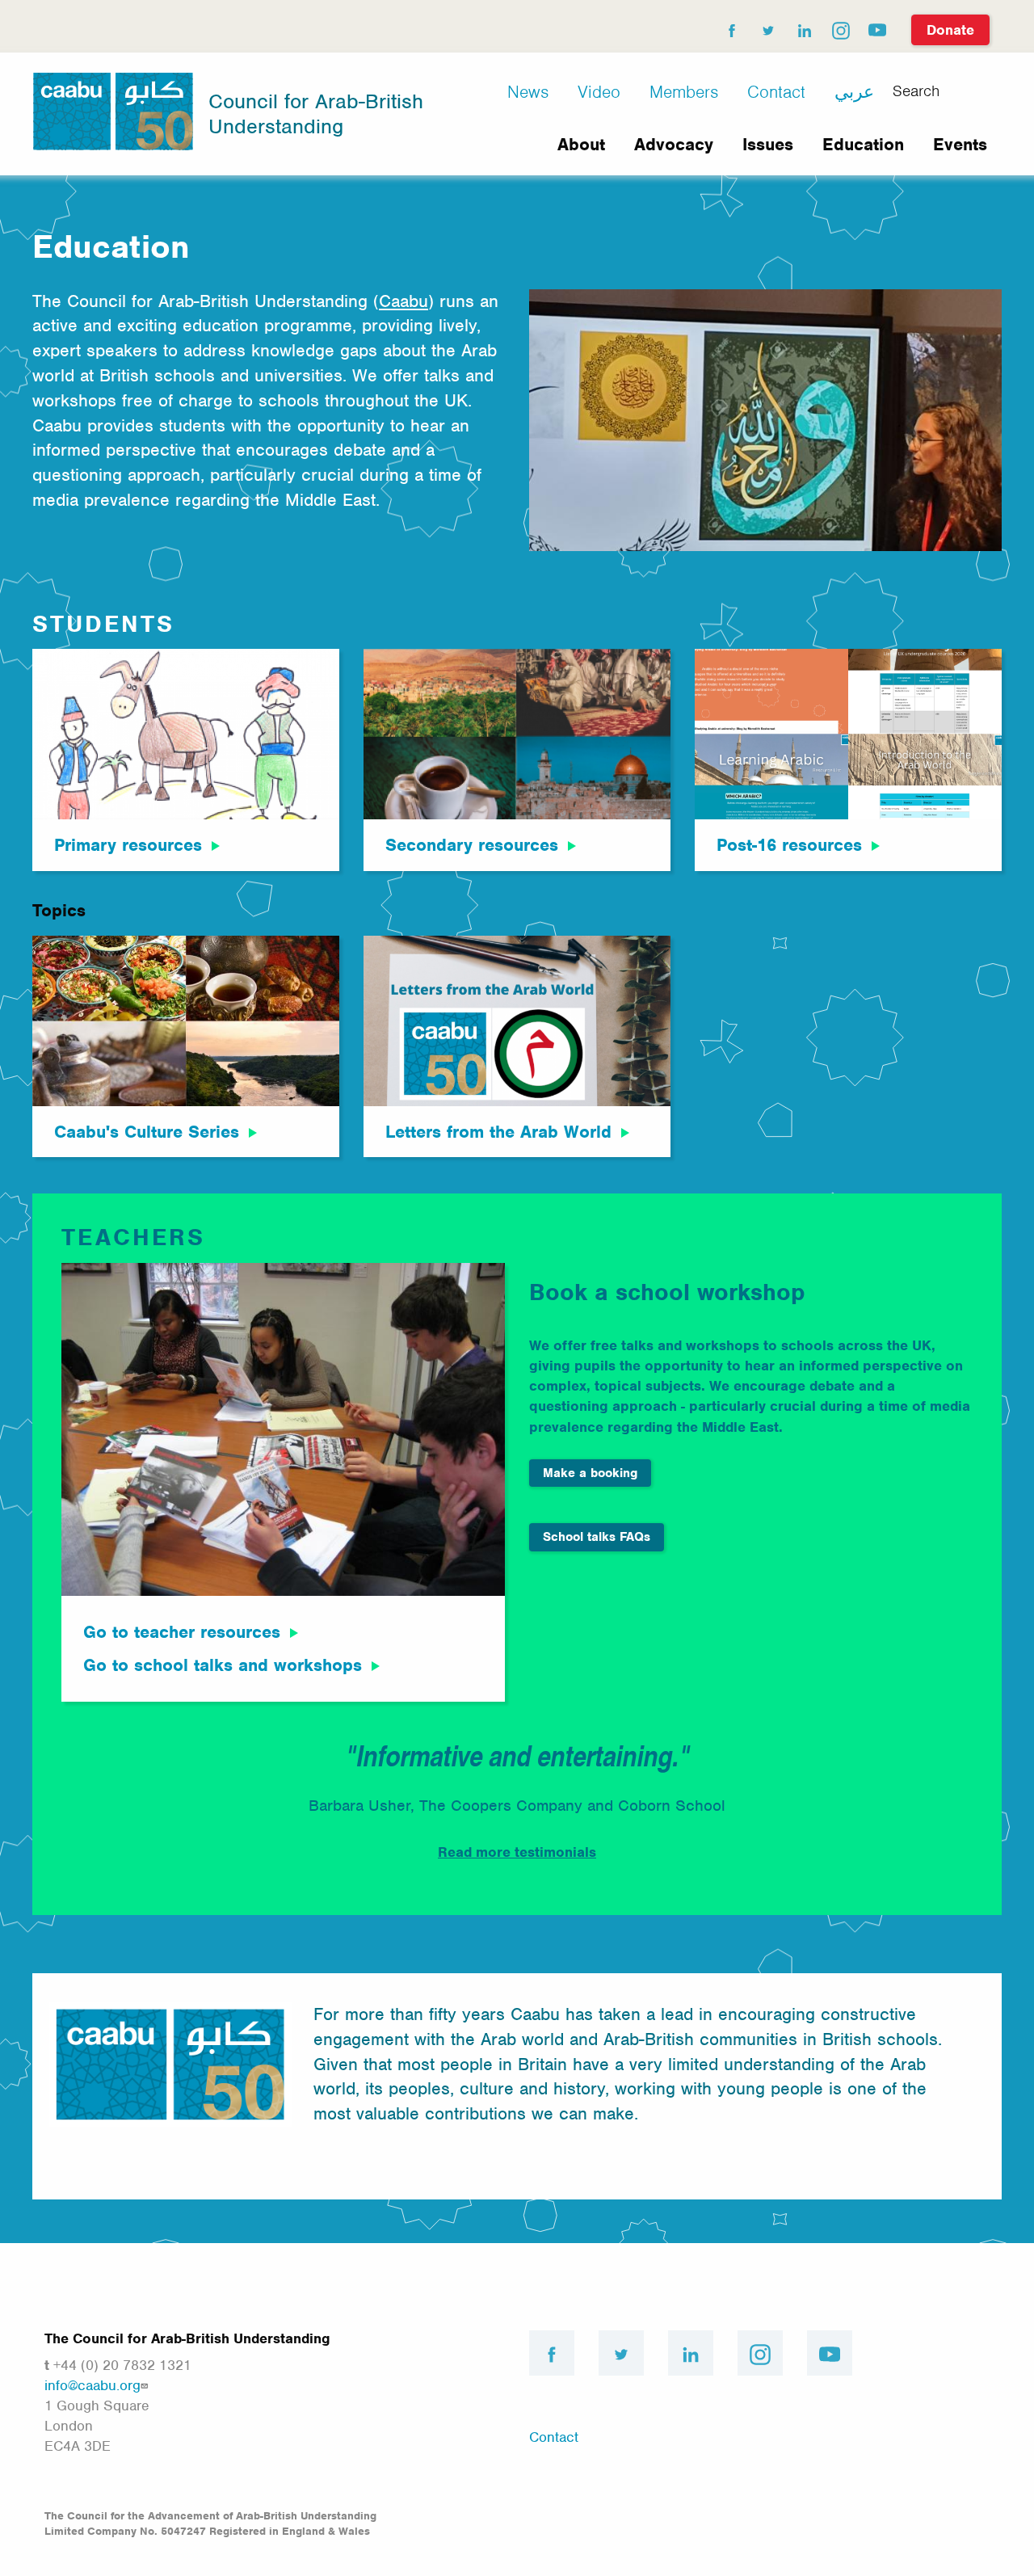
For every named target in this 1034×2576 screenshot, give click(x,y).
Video (599, 92)
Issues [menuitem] (768, 144)
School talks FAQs (597, 1537)
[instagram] (840, 27)
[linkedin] (804, 27)
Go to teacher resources (182, 1632)
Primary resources (128, 845)
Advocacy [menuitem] (674, 144)
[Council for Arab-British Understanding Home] (113, 110)
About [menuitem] (581, 144)
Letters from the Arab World (498, 1132)
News (528, 92)
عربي (854, 92)
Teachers (133, 1237)
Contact (776, 92)
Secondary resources (472, 845)
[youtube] (876, 27)
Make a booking (590, 1473)
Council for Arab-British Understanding (316, 114)
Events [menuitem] (960, 144)
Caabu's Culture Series (147, 1132)
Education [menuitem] (863, 144)
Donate (950, 30)
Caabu (404, 301)
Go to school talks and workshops (223, 1665)
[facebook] (731, 27)
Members (684, 92)
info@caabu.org (92, 2385)
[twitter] (767, 27)
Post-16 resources (789, 845)
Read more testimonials (517, 1852)
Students (103, 624)
